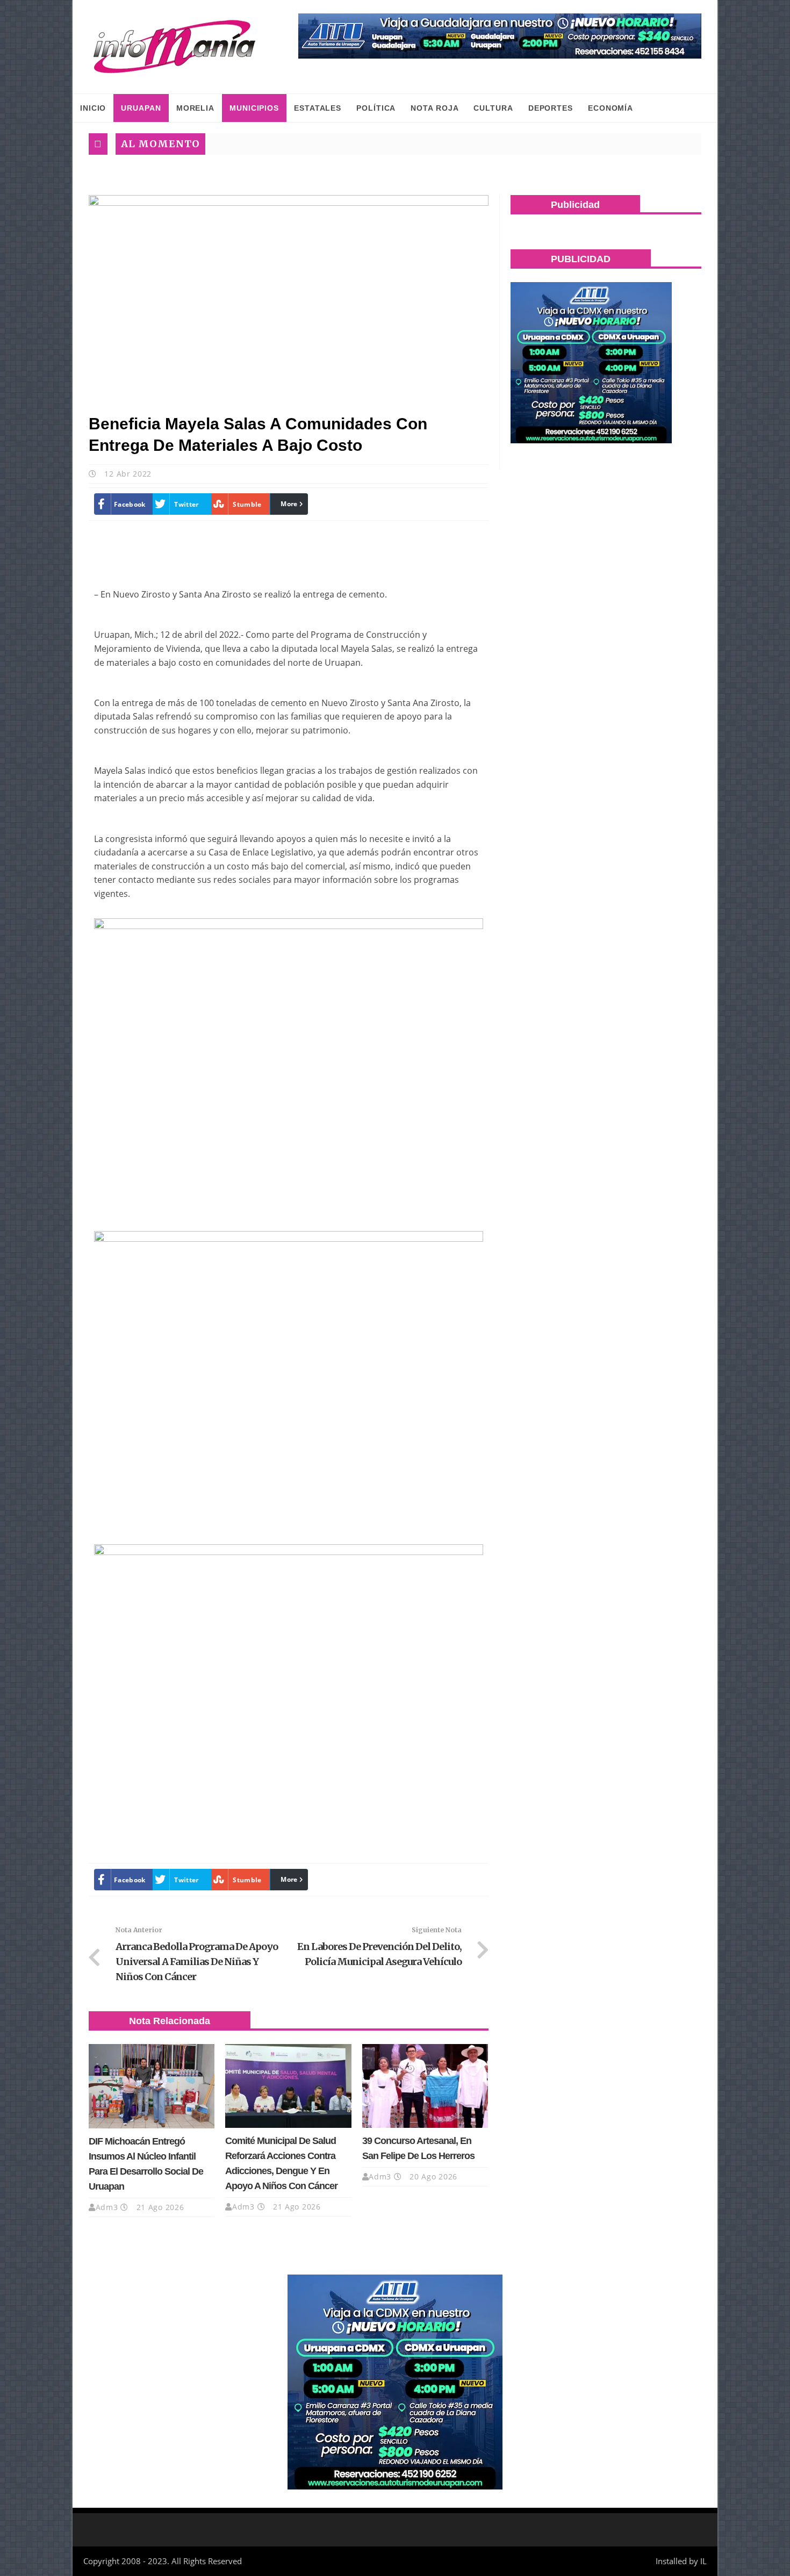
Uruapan (141, 108)
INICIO (93, 108)
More (289, 504)
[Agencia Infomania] (175, 47)
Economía (611, 108)
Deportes (551, 108)
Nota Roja (435, 108)
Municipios (254, 108)
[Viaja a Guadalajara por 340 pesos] (500, 36)
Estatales (318, 108)
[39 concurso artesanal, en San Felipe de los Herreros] (425, 2086)
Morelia (195, 108)
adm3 (107, 2207)
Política (376, 108)
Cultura (493, 108)
